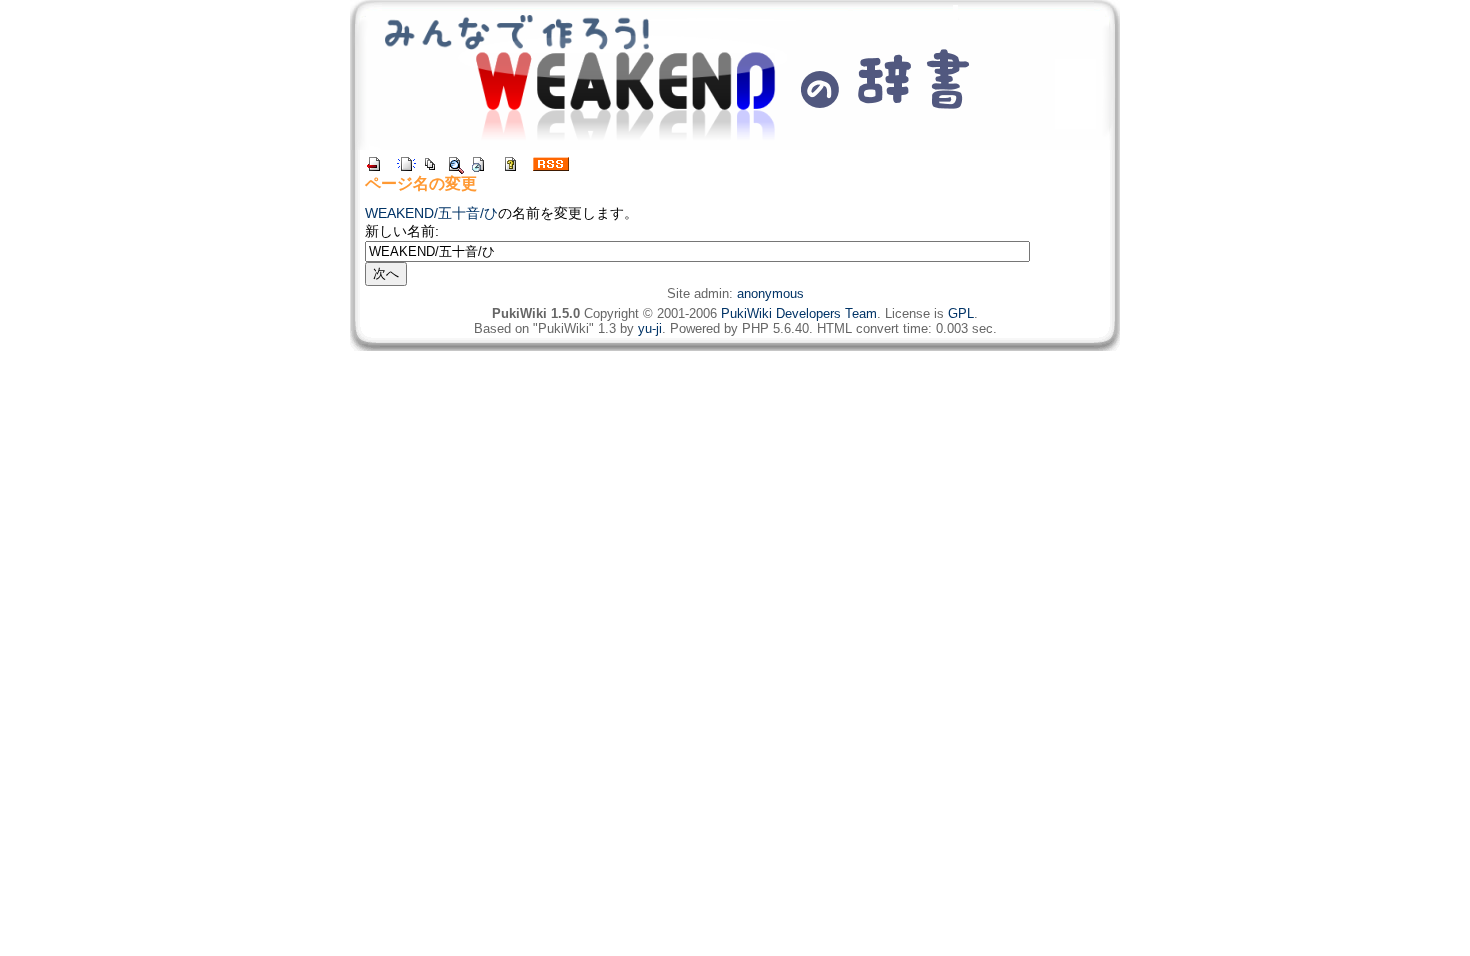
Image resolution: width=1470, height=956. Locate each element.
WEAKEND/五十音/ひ (431, 213)
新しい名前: (402, 231)
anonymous (770, 293)
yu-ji (650, 328)
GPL (961, 313)
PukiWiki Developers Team (799, 313)
